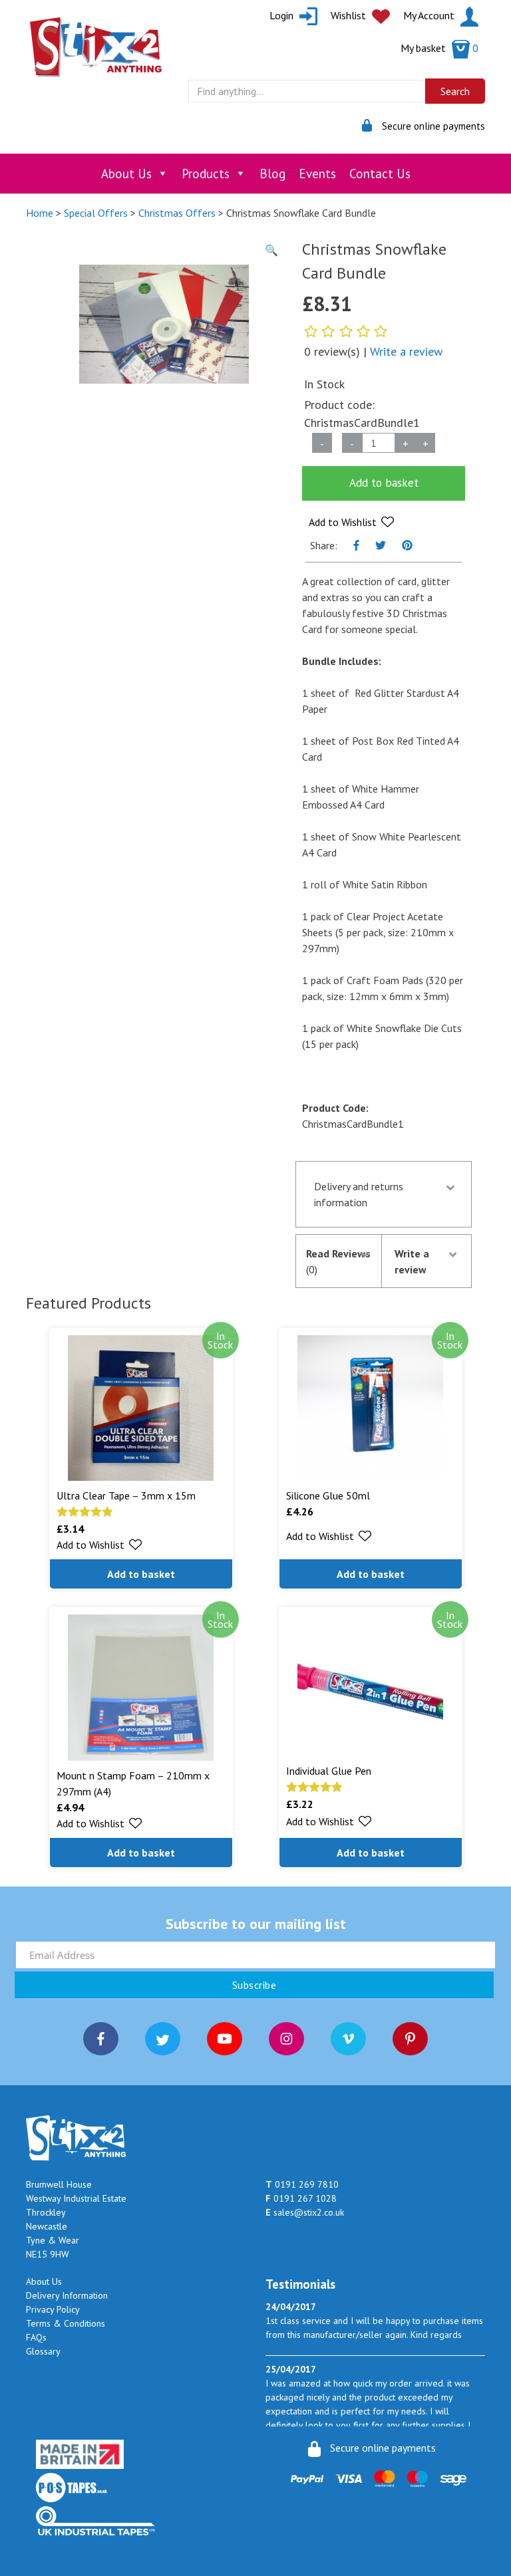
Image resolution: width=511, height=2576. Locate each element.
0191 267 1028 (301, 2198)
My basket (439, 48)
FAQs (36, 2337)
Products (206, 174)
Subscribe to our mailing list (256, 1924)
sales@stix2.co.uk (305, 2212)
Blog (272, 174)
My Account (430, 15)
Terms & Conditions (66, 2323)
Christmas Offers (177, 213)
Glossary (43, 2351)
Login (283, 15)
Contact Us (380, 174)
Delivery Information (67, 2295)
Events (317, 174)
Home (40, 213)
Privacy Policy (53, 2309)
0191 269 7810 (302, 2184)
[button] (351, 522)
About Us (126, 174)
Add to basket (384, 483)
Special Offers (96, 213)
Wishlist (350, 15)
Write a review (406, 351)
